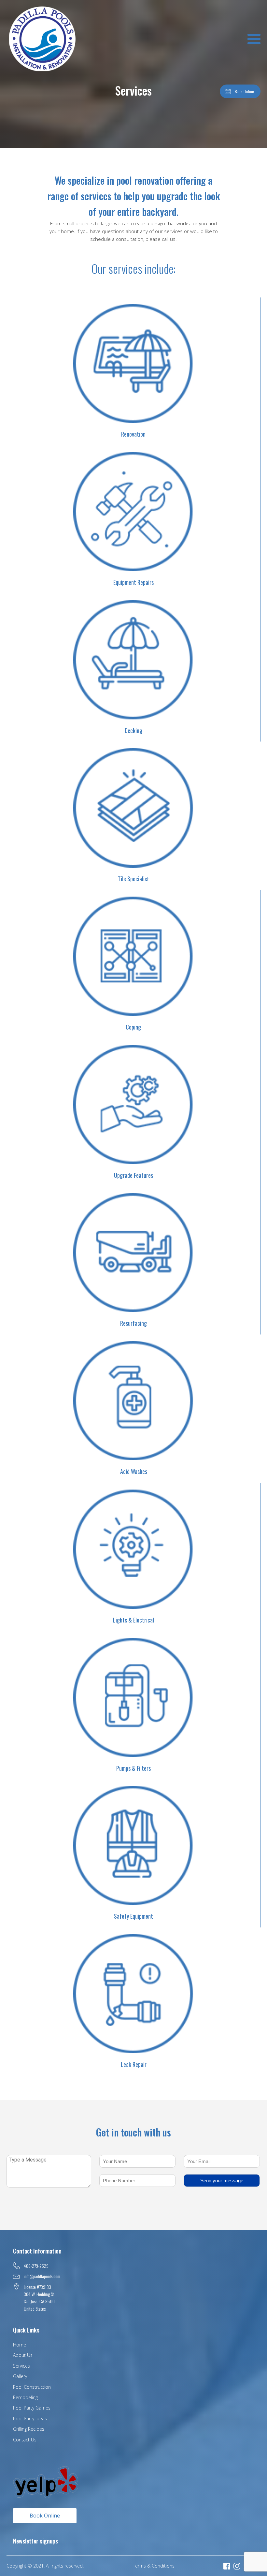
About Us (23, 2355)
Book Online (45, 2516)
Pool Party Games (32, 2408)
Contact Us (25, 2440)
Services (21, 2366)
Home (20, 2345)
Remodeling (25, 2397)
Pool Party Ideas (30, 2418)
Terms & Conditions (154, 2566)
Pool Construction (32, 2387)
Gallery (20, 2376)
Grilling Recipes (29, 2429)
